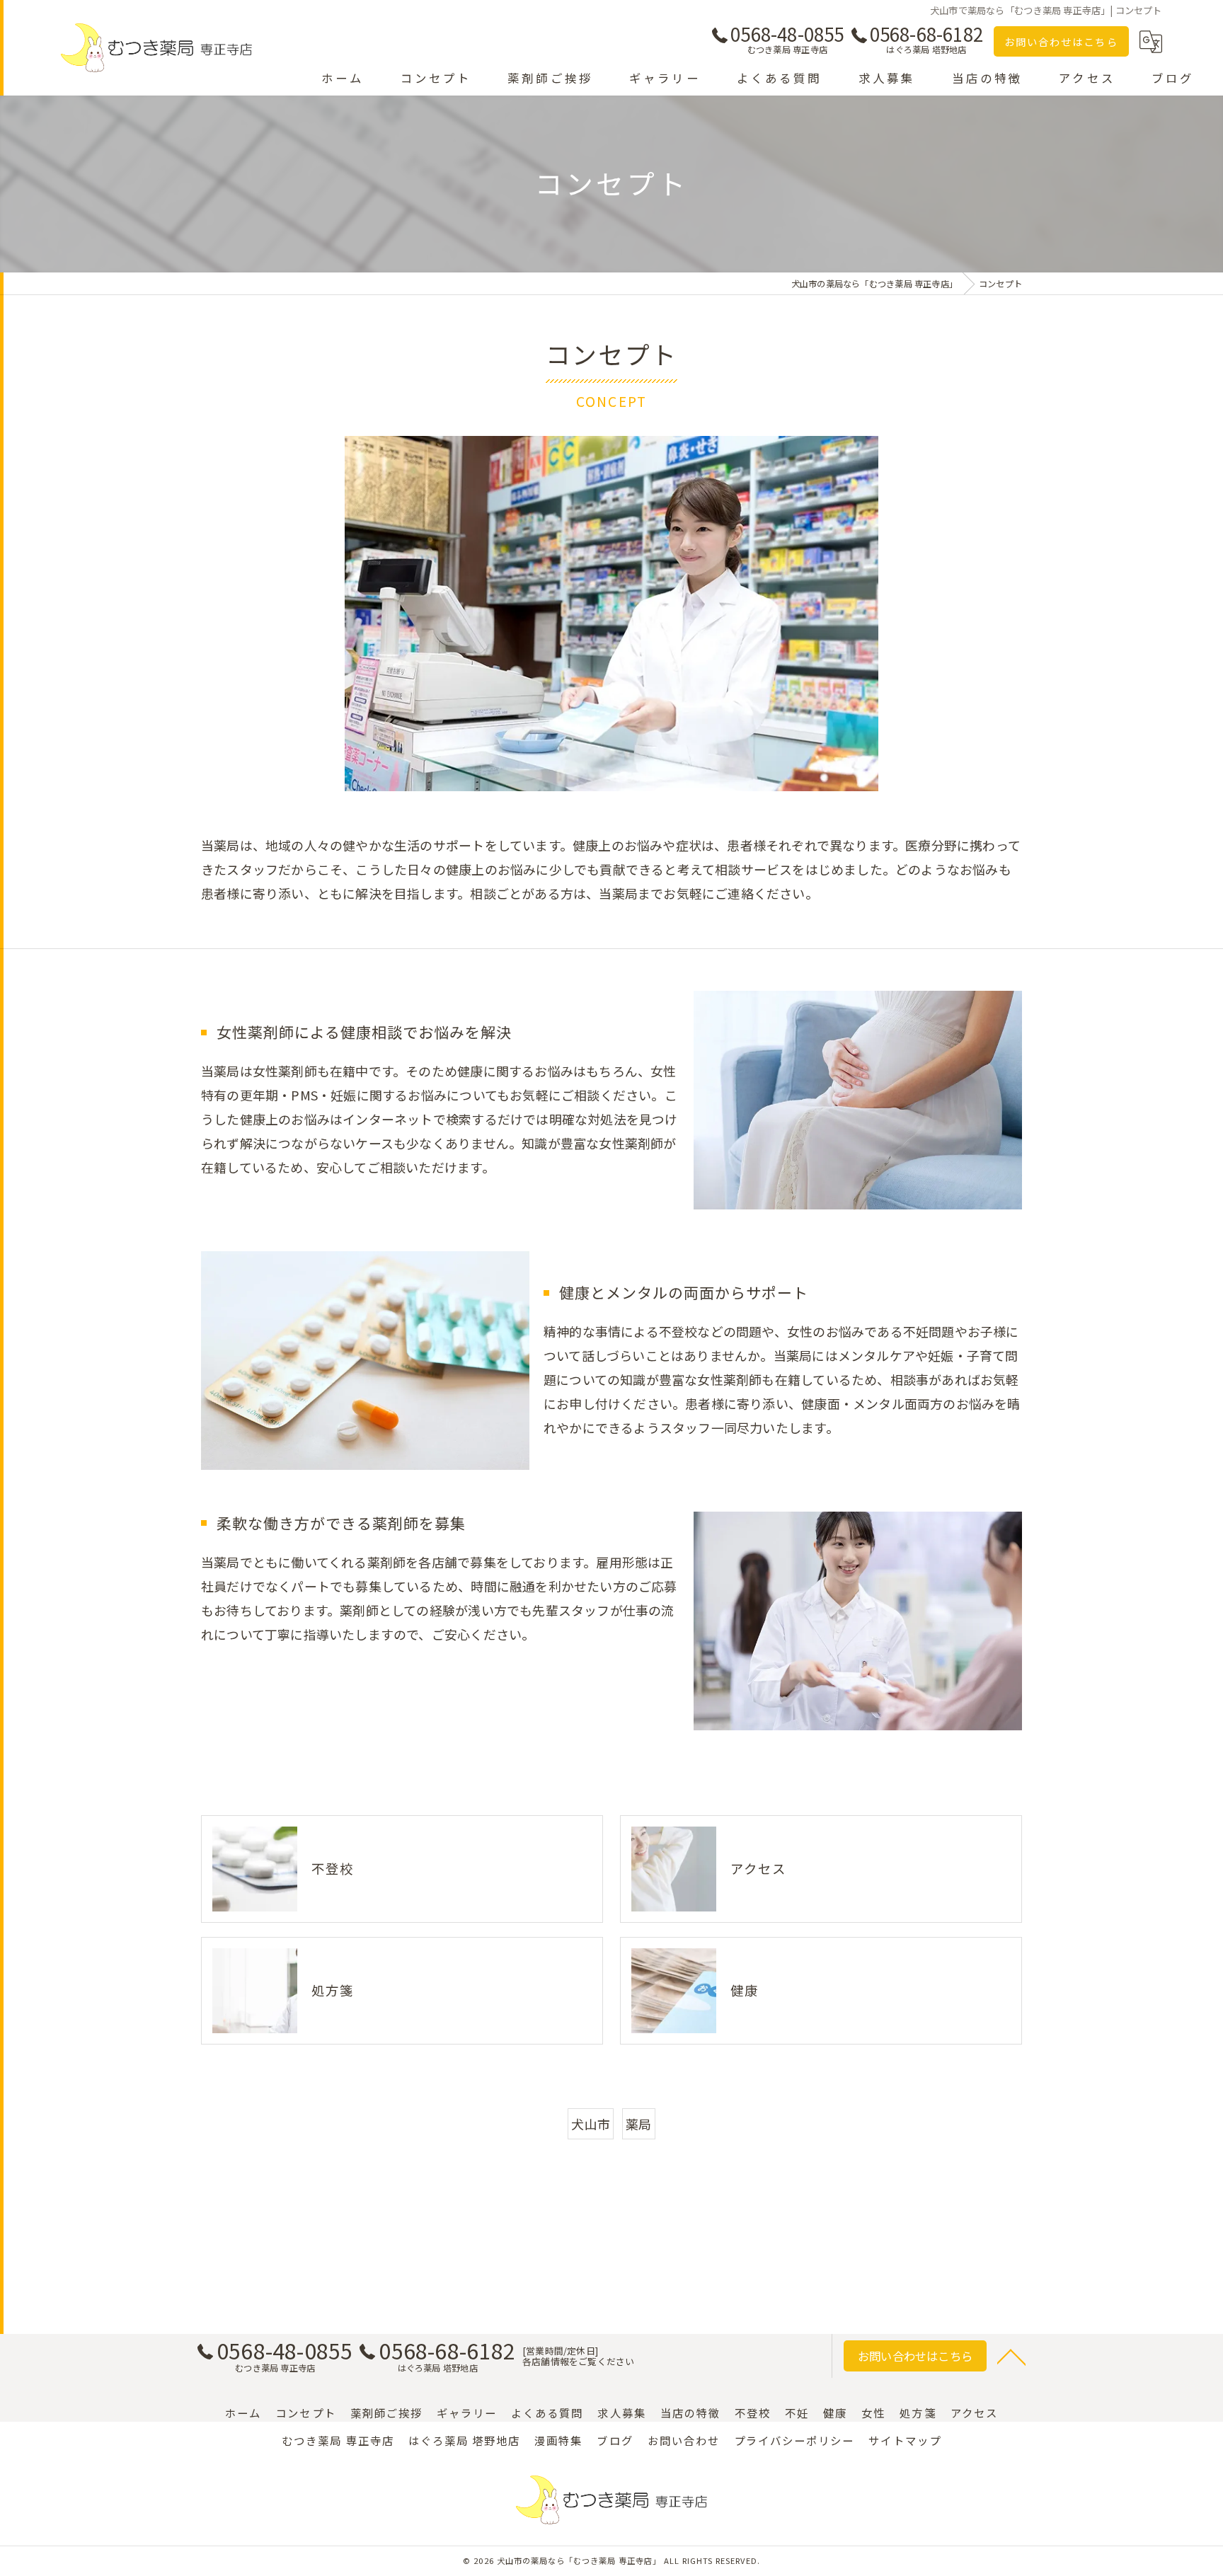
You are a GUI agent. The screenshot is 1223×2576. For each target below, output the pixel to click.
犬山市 (591, 2124)
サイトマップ (905, 2440)
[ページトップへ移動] (1011, 2356)
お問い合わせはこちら (1061, 41)
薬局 (638, 2124)
